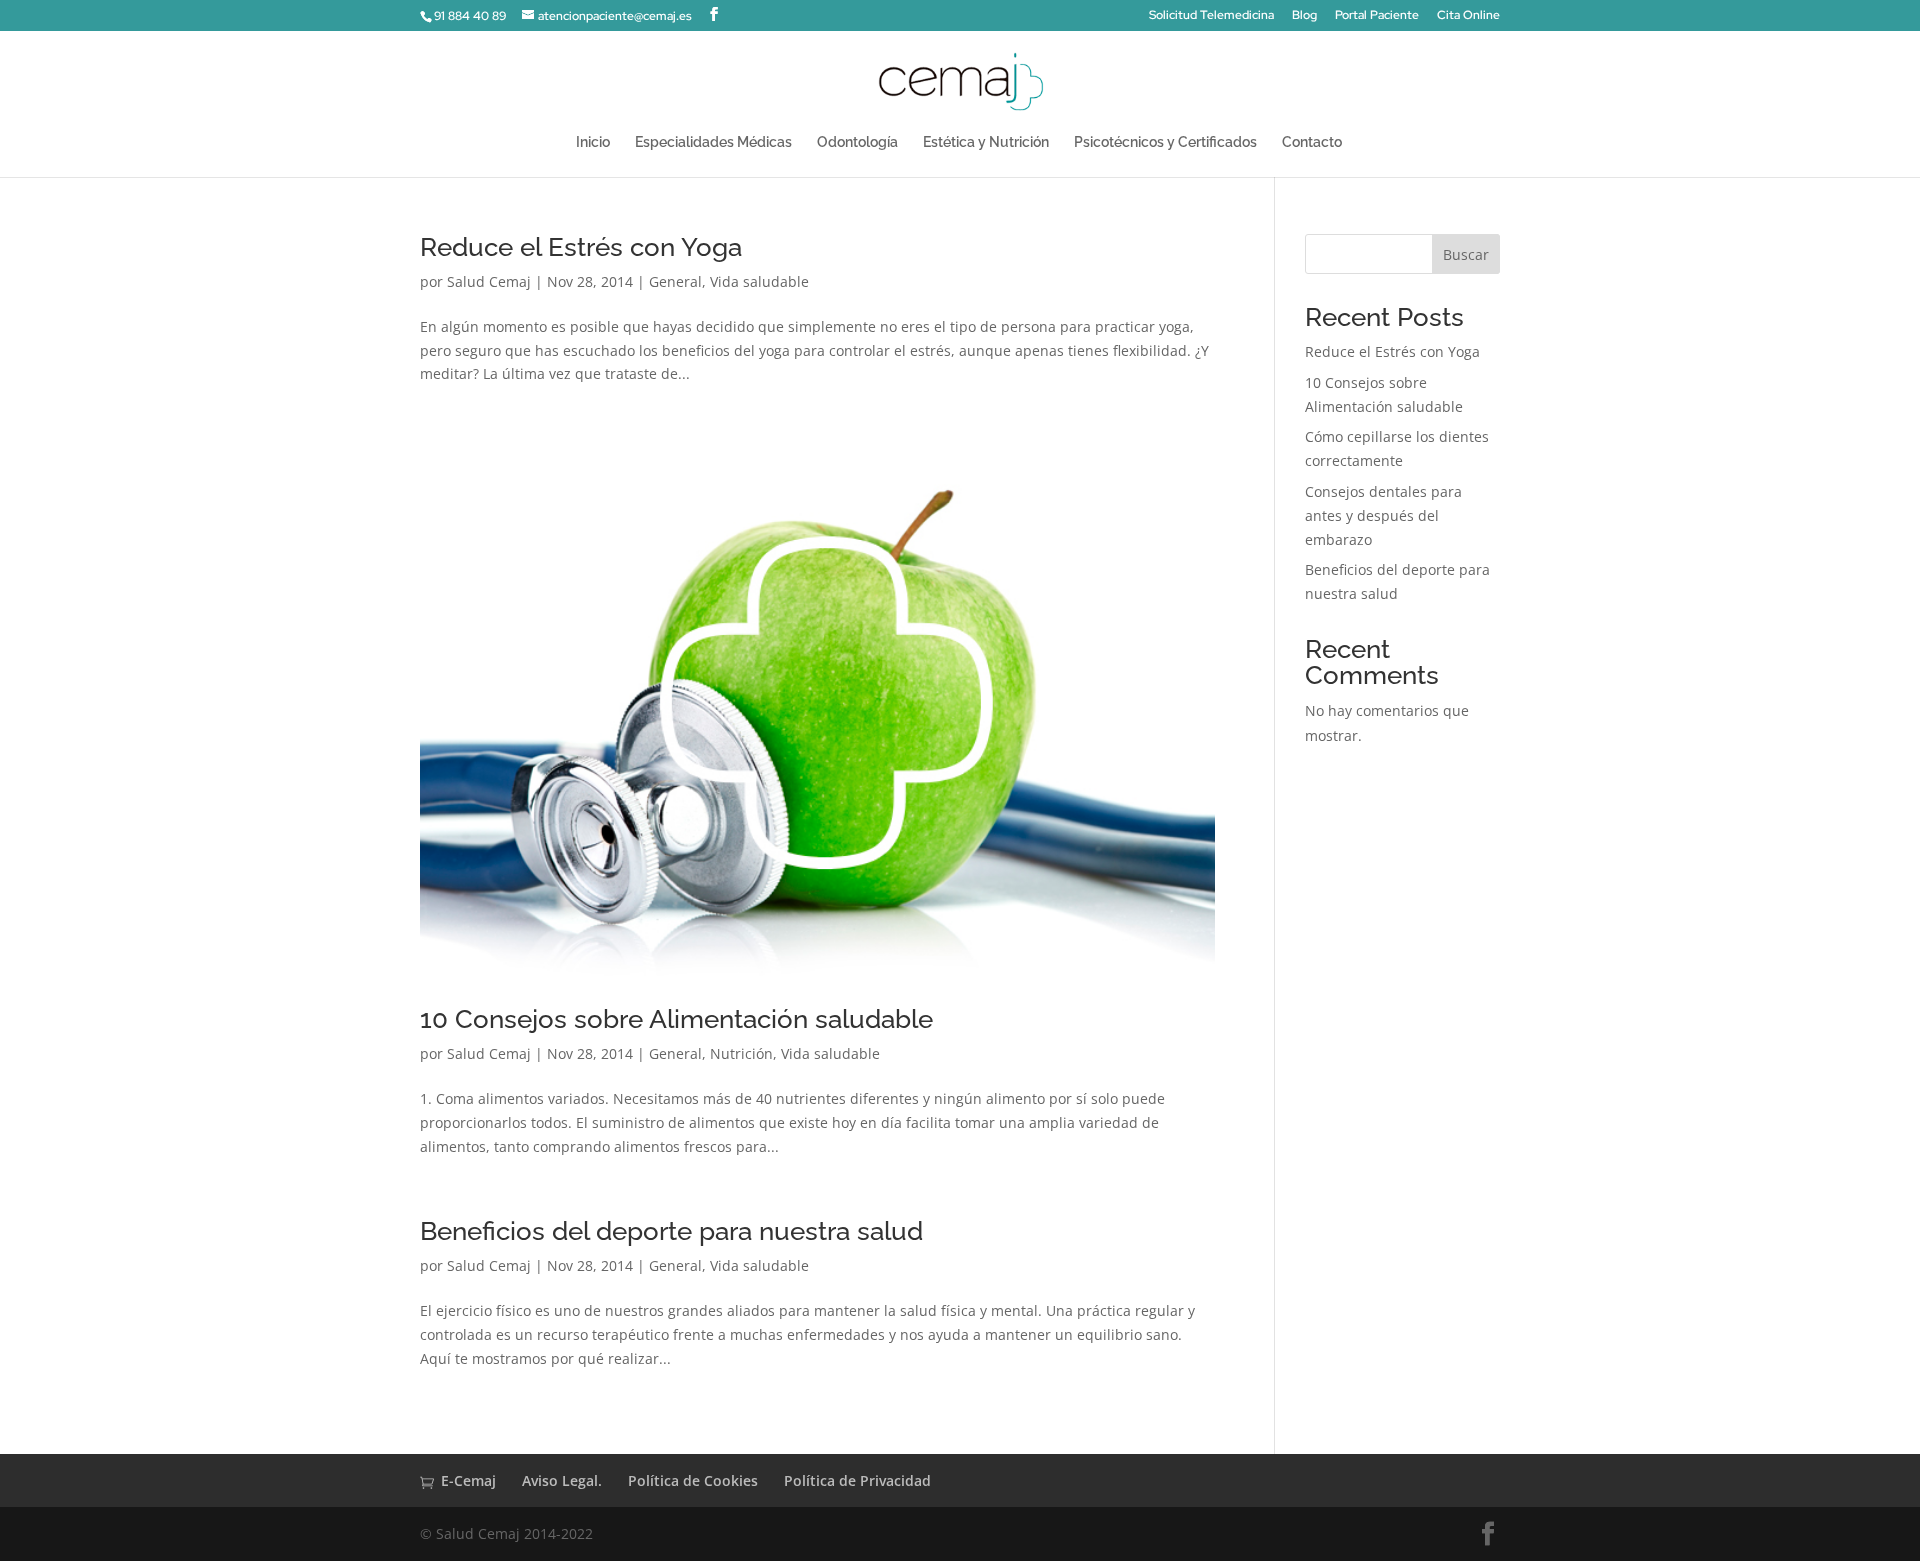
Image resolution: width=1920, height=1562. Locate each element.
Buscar (1466, 254)
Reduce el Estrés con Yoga (581, 247)
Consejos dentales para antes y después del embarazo (1383, 515)
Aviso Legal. (562, 1480)
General (675, 281)
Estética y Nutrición (986, 142)
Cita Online (1468, 16)
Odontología (857, 142)
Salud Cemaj (489, 281)
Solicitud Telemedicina (1211, 16)
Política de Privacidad (857, 1480)
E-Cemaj (468, 1480)
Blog (1304, 16)
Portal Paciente (1377, 16)
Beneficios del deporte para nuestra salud (671, 1231)
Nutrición (741, 1053)
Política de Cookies (693, 1480)
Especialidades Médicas (713, 142)
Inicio (593, 142)
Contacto (1312, 142)
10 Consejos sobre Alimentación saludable (676, 1019)
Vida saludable (759, 281)
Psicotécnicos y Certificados (1165, 142)
